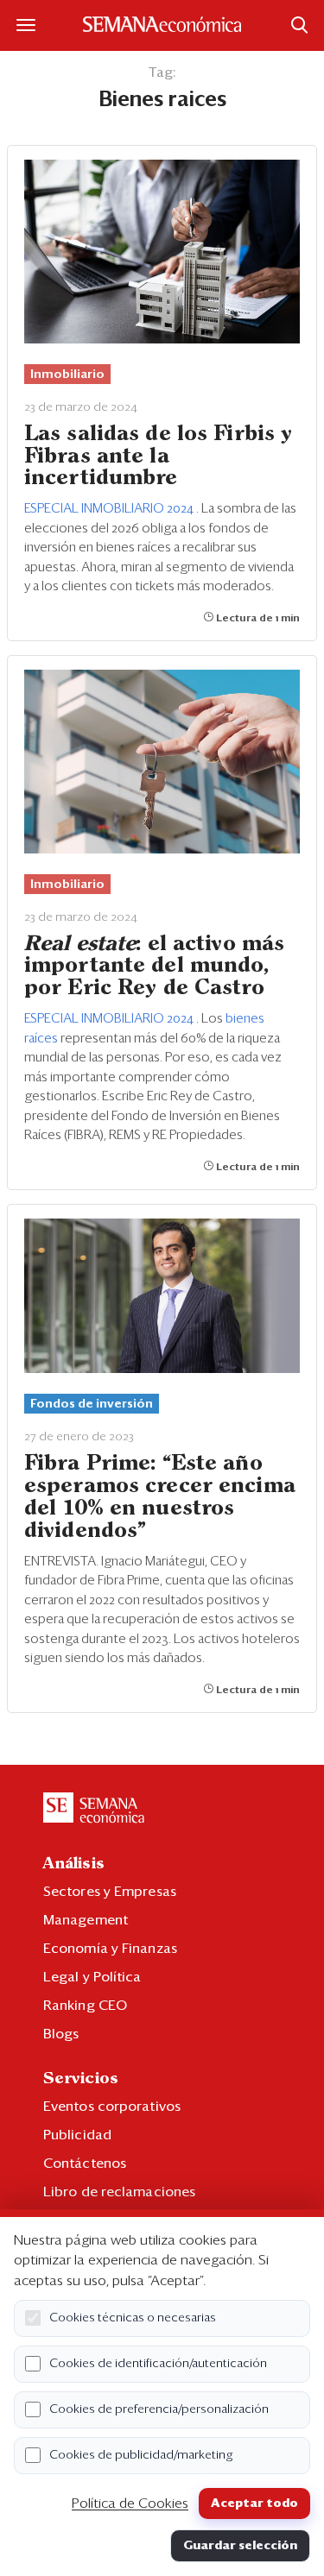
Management (86, 1920)
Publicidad (77, 2135)
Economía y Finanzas (110, 1949)
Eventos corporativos (112, 2107)
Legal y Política (92, 1977)
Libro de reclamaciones (119, 2192)
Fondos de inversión (92, 1404)
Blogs (61, 2034)
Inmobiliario (67, 375)
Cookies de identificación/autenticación (158, 2364)
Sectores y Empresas (110, 1892)
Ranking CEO (85, 2006)
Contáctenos (85, 2163)
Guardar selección (240, 2546)
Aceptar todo (254, 2504)
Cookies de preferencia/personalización (159, 2409)
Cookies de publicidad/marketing (141, 2455)
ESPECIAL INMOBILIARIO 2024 (110, 509)
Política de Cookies (130, 2504)
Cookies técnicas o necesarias (133, 2318)
